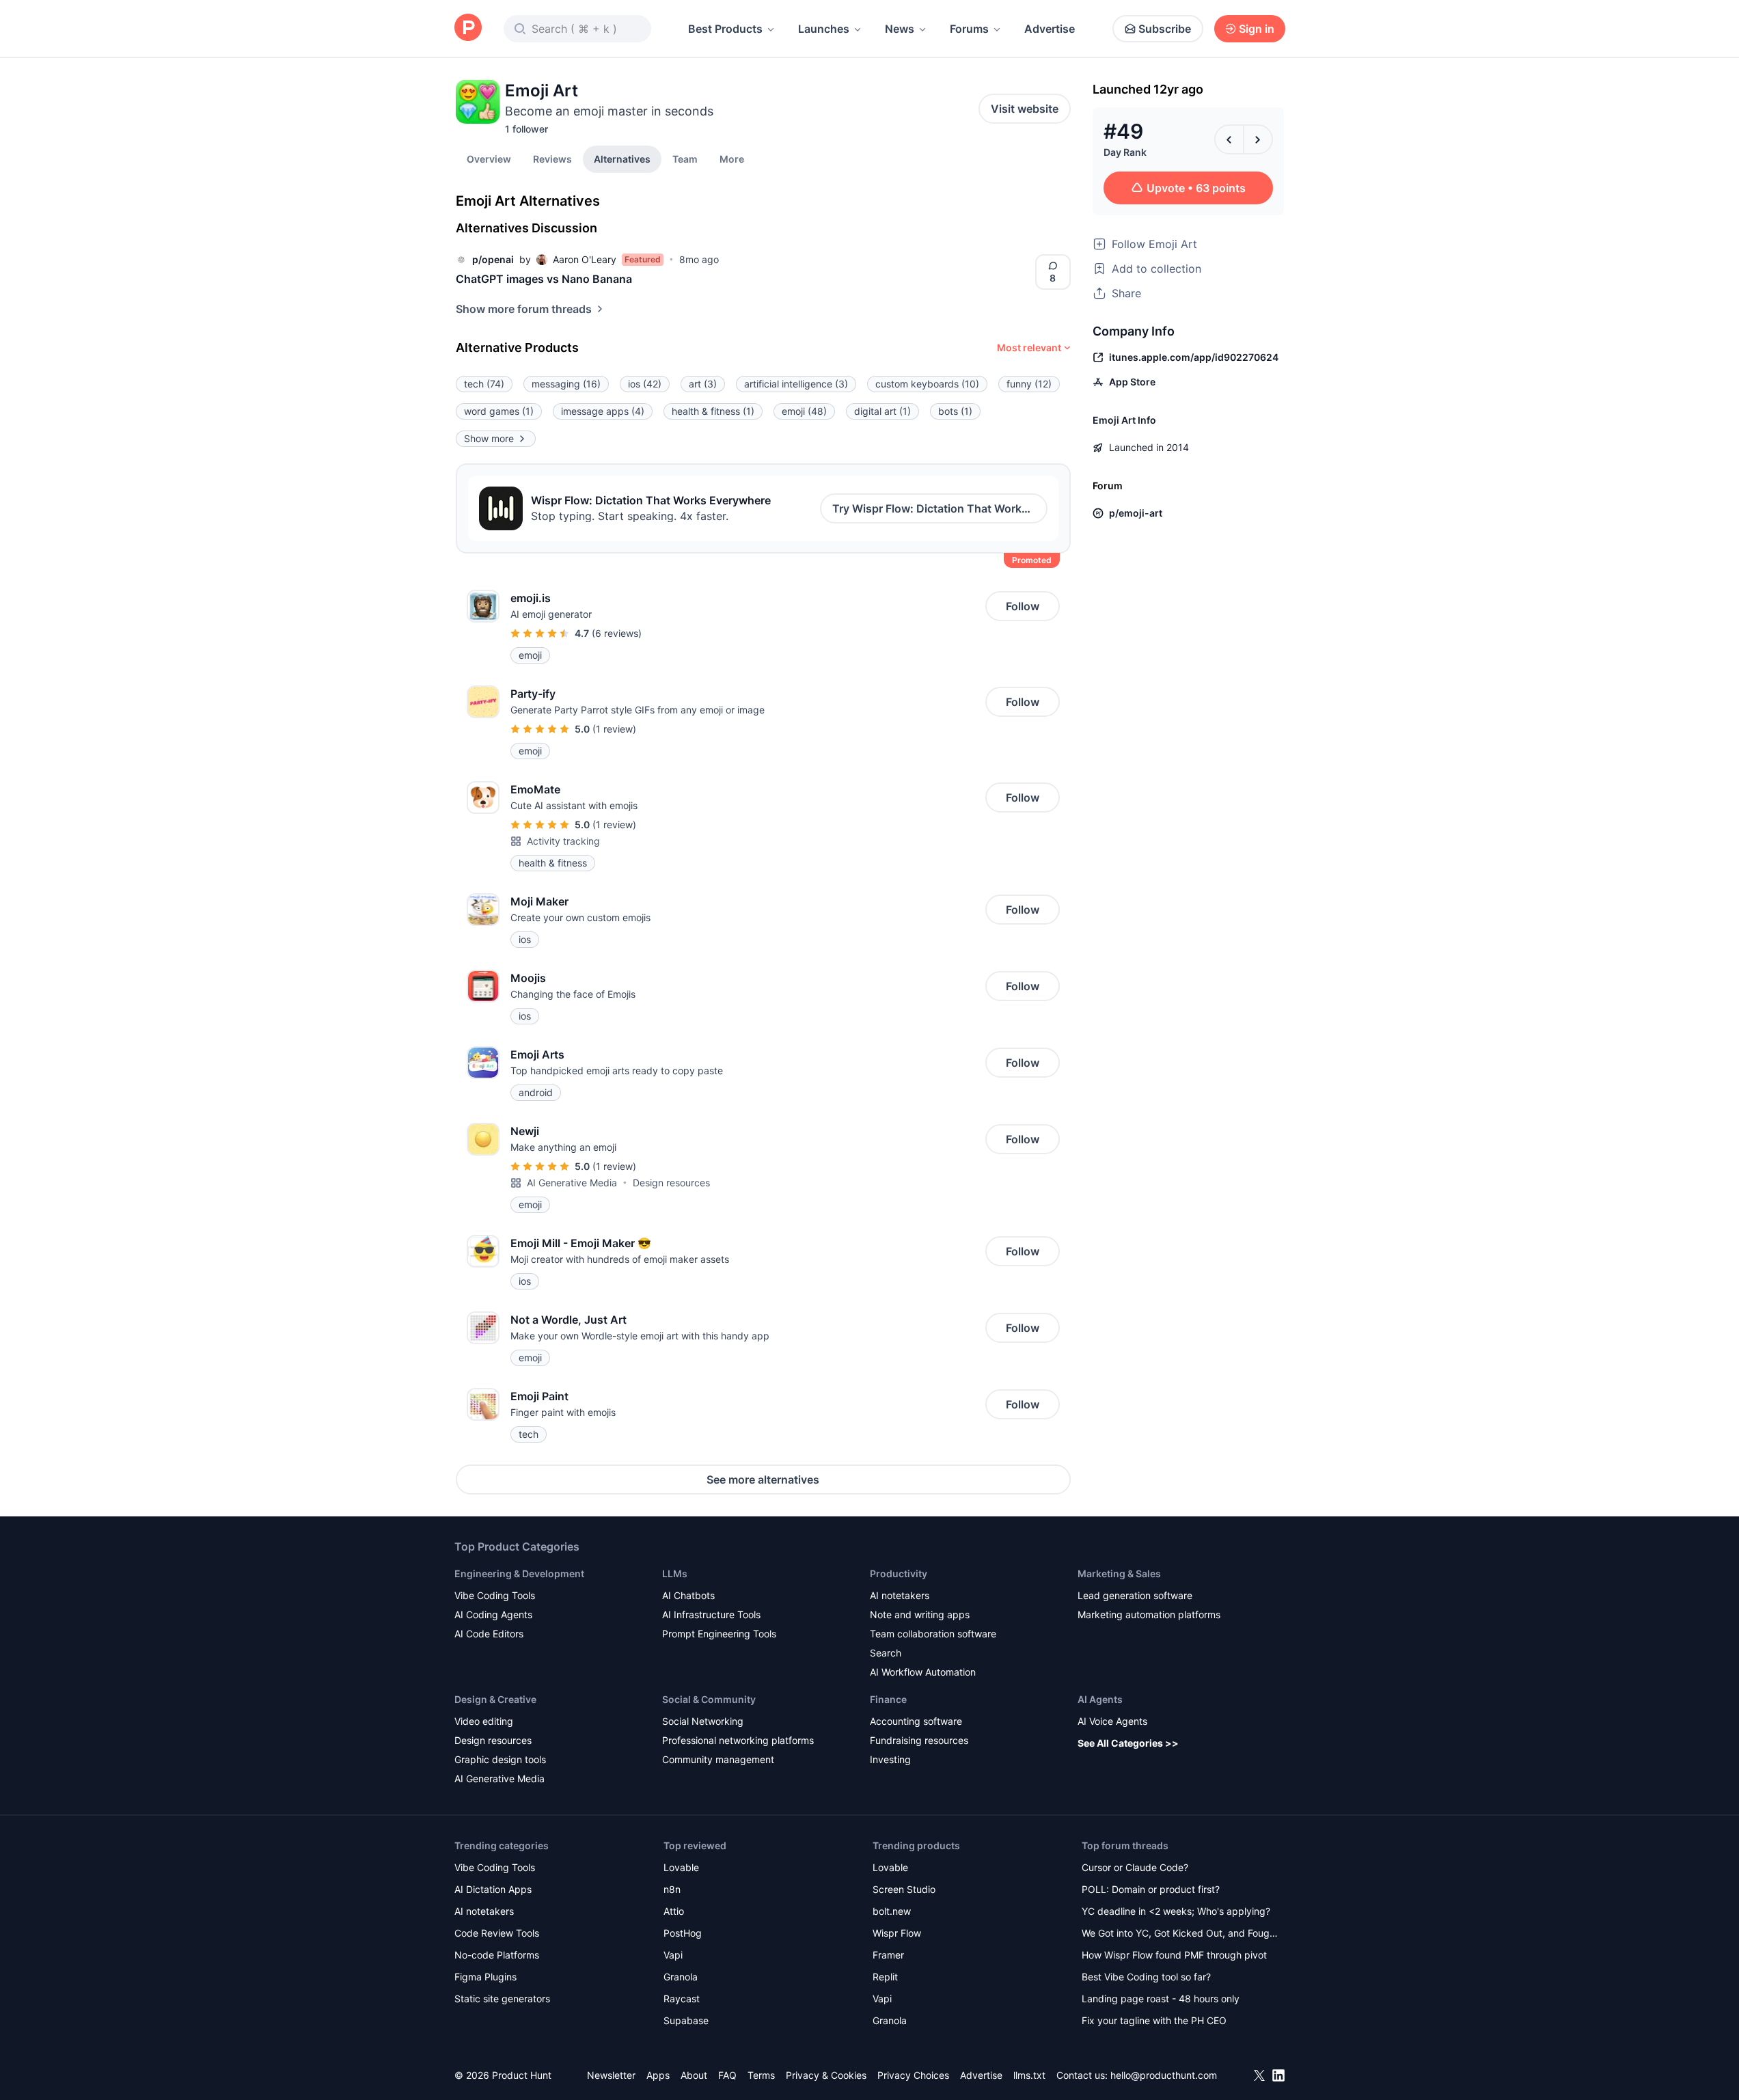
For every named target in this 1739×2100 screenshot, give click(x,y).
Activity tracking (563, 841)
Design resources (671, 1183)
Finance (888, 1699)
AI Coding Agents (493, 1614)
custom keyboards (927, 384)
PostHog (683, 1933)
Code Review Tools (497, 1933)
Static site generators (502, 1999)
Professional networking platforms (738, 1740)
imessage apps (603, 411)
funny (1029, 384)
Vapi (673, 1955)
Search (886, 1653)
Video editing (484, 1721)
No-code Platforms (497, 1955)
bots (955, 411)
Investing (890, 1759)
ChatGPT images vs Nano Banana (544, 279)
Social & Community (709, 1699)
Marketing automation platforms (1149, 1614)
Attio (674, 1911)
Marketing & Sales (1119, 1573)
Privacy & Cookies (826, 2075)
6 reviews (617, 633)
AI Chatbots (688, 1595)
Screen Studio (904, 1889)
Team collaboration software (933, 1634)
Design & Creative (495, 1699)
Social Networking (703, 1721)
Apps (658, 2075)
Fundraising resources (919, 1740)
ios (645, 384)
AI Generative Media (572, 1183)
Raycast (682, 1999)
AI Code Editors (489, 1634)
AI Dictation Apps (493, 1889)
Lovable (681, 1867)
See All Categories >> (1128, 1743)
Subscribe (1165, 29)
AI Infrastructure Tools (711, 1614)
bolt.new (892, 1911)
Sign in (1257, 29)
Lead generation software (1135, 1595)
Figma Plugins (485, 1977)
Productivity (899, 1573)
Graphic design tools (500, 1759)
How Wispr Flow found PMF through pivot (1174, 1955)
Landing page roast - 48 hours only (1161, 1999)
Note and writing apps (920, 1614)
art (703, 384)
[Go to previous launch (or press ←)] (1229, 139)
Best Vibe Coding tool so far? (1146, 1977)
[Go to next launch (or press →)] (1258, 139)
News (900, 29)
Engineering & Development (519, 1573)
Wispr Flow (897, 1933)
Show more (489, 438)
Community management (718, 1759)
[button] (732, 159)
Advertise (1050, 29)
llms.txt (1029, 2075)
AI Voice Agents (1112, 1721)
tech (484, 384)
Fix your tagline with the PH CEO (1154, 2020)
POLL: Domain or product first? (1151, 1889)
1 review (614, 729)
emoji (804, 411)
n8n (672, 1889)
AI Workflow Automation (923, 1672)
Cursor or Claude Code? (1135, 1867)
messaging (566, 384)
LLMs (675, 1573)
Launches (824, 29)
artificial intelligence (796, 384)
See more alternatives (763, 1479)
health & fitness (713, 411)
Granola (681, 1977)
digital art (882, 411)
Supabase (686, 2020)
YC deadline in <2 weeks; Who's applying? (1176, 1911)
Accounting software (916, 1721)
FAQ (727, 2075)
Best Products (725, 29)
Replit (885, 1977)
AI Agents (1100, 1699)
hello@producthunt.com (1164, 2075)
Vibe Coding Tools (495, 1595)
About (694, 2075)
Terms (761, 2075)
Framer (888, 1955)
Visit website (1025, 109)
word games (499, 411)
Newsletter (611, 2075)
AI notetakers (900, 1595)
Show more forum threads (524, 309)
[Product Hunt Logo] (468, 28)
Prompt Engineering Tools (719, 1634)
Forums (969, 29)
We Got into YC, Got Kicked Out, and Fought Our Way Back (1180, 1934)
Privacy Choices (913, 2075)
